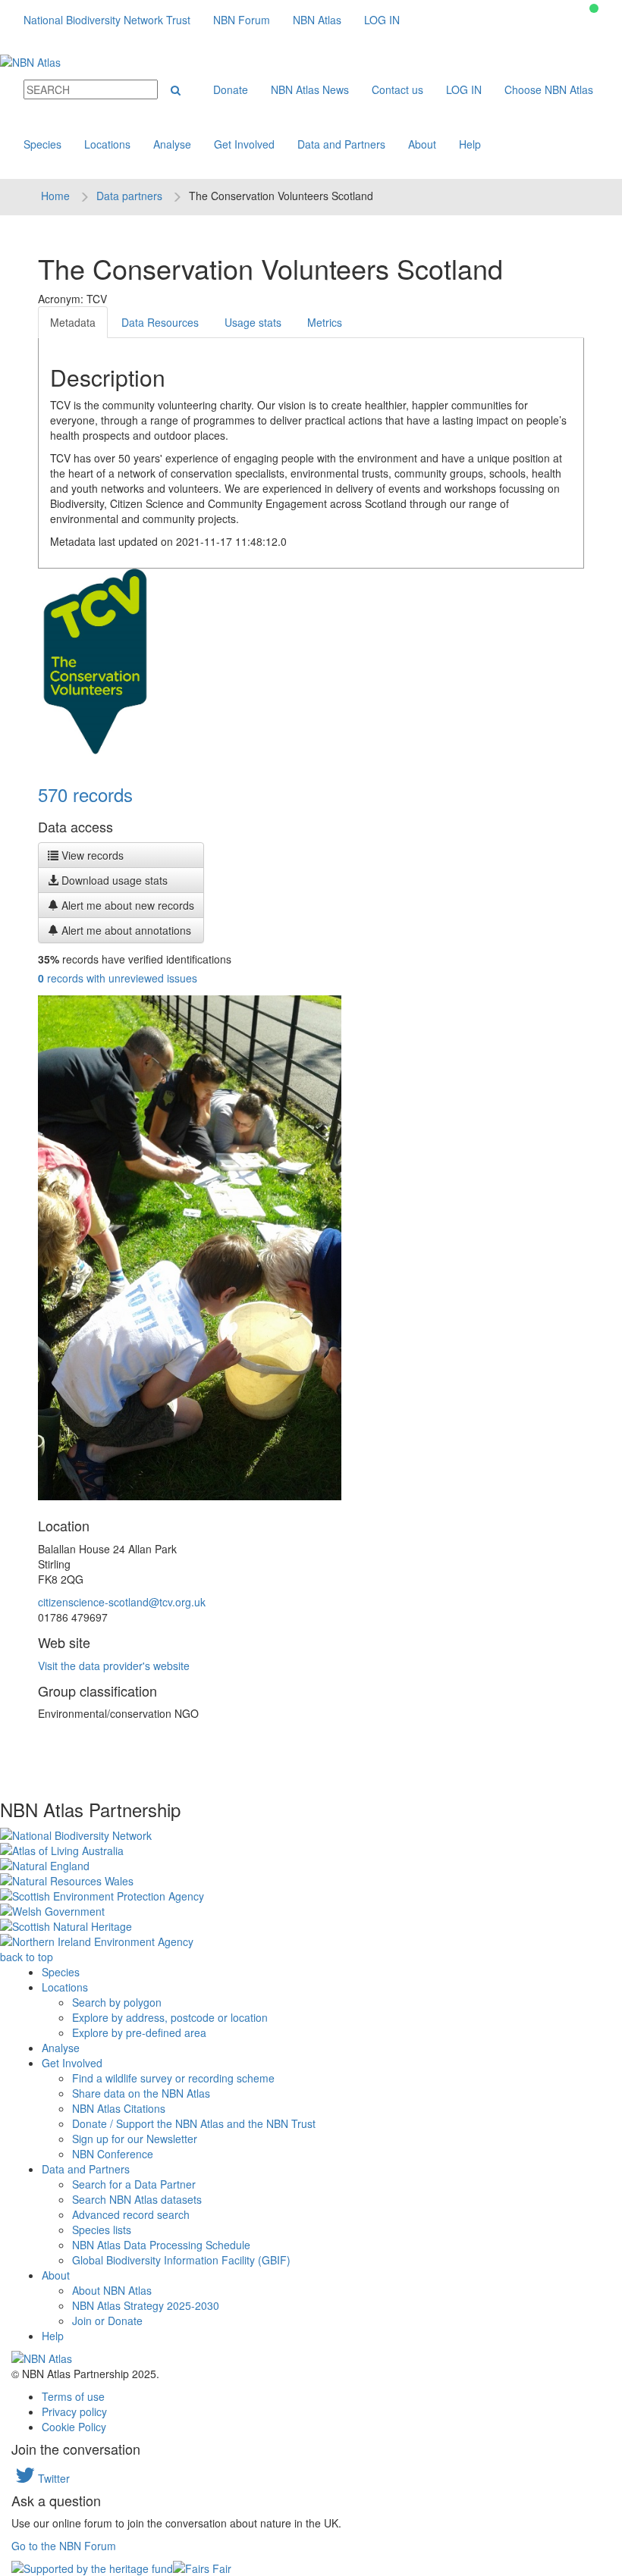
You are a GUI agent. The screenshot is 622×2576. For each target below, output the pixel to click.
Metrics (325, 322)
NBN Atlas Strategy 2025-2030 (146, 2305)
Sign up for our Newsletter (135, 2139)
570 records (85, 794)
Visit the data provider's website (114, 1666)
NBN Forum (242, 20)
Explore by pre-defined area (139, 2032)
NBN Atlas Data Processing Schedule (161, 2245)
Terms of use (73, 2396)
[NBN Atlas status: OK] (594, 8)
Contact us (397, 89)
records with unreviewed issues (118, 978)
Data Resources (160, 322)
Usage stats (253, 322)
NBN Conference (113, 2154)
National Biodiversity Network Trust (107, 20)
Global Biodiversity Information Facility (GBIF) (181, 2260)
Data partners (129, 196)
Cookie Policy (74, 2427)
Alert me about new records (126, 905)
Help (470, 144)
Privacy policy (74, 2411)
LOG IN (382, 20)
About (422, 144)
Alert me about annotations (125, 930)
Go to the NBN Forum (64, 2546)
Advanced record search (131, 2214)
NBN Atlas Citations (119, 2108)
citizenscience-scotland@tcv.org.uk (122, 1602)
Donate (231, 89)
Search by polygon (117, 2002)
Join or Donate (107, 2321)
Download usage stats (113, 880)
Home (55, 196)
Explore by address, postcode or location (170, 2017)
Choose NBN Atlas (549, 89)
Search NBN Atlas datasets (137, 2199)
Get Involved (244, 144)
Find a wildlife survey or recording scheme (173, 2078)
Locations (107, 144)
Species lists (102, 2230)
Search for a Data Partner (134, 2184)
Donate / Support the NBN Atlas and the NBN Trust (194, 2123)
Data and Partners (341, 144)
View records (91, 855)
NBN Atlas (317, 20)
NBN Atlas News (310, 89)
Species (42, 144)
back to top (27, 1957)
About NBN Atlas (112, 2290)
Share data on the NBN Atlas (141, 2093)
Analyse (172, 144)
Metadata (73, 322)
